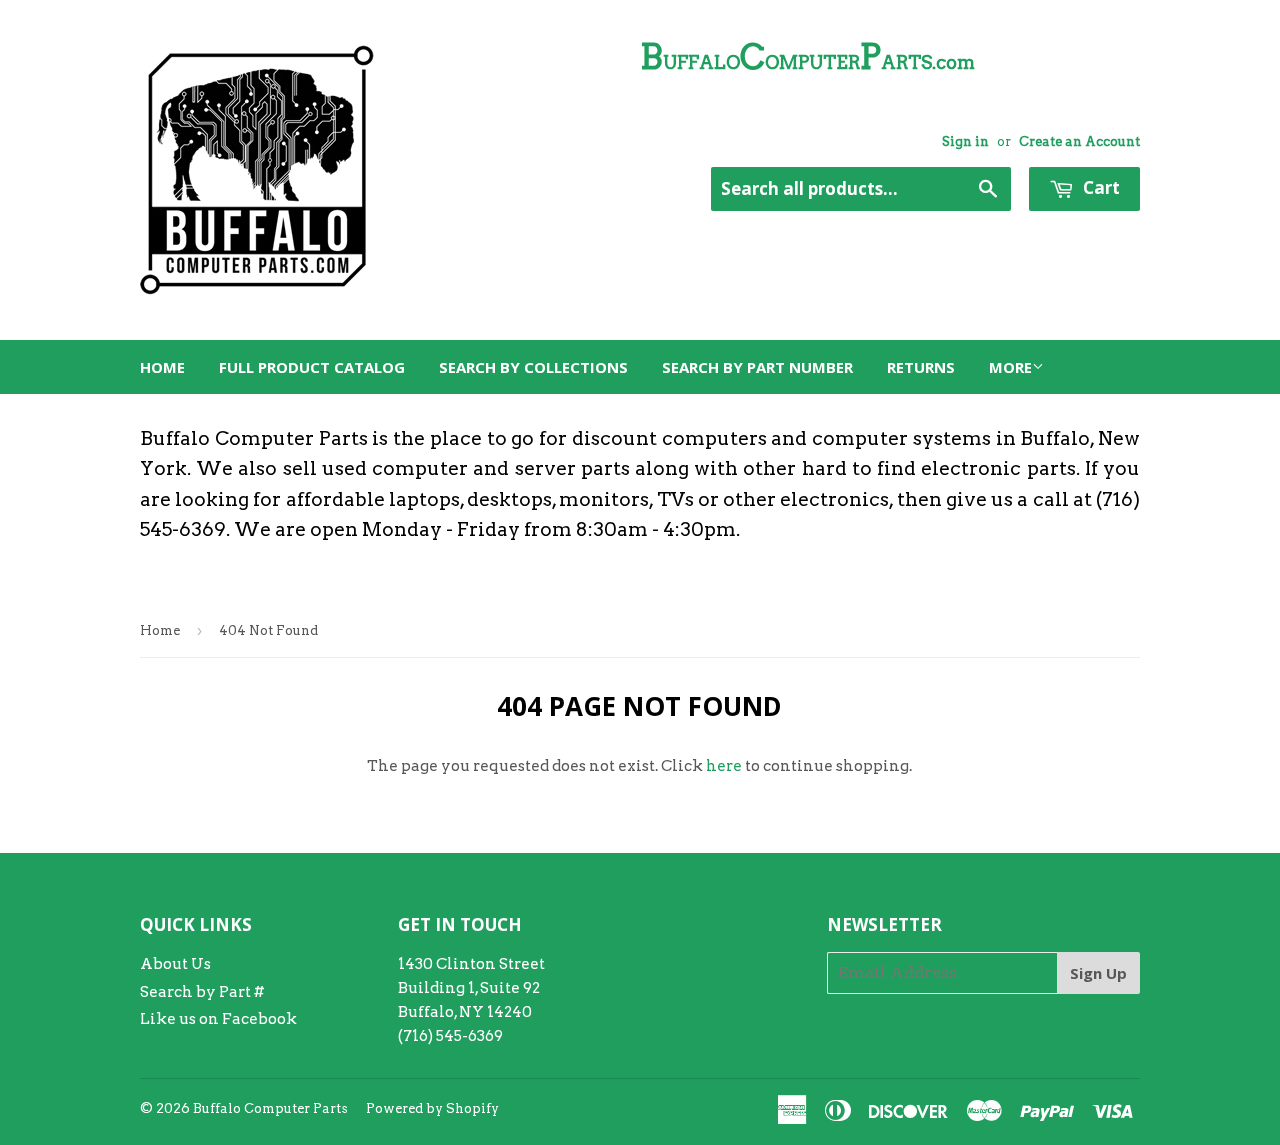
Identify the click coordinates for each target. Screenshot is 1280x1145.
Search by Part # (202, 992)
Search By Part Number (757, 367)
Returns (921, 367)
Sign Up (1098, 973)
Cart (1099, 187)
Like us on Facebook (218, 1019)
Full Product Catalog (312, 367)
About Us (175, 964)
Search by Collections (533, 367)
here (724, 766)
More (1010, 367)
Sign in (965, 141)
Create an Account (1079, 141)
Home (162, 367)
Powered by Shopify (432, 1108)
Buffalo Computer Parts (270, 1108)
